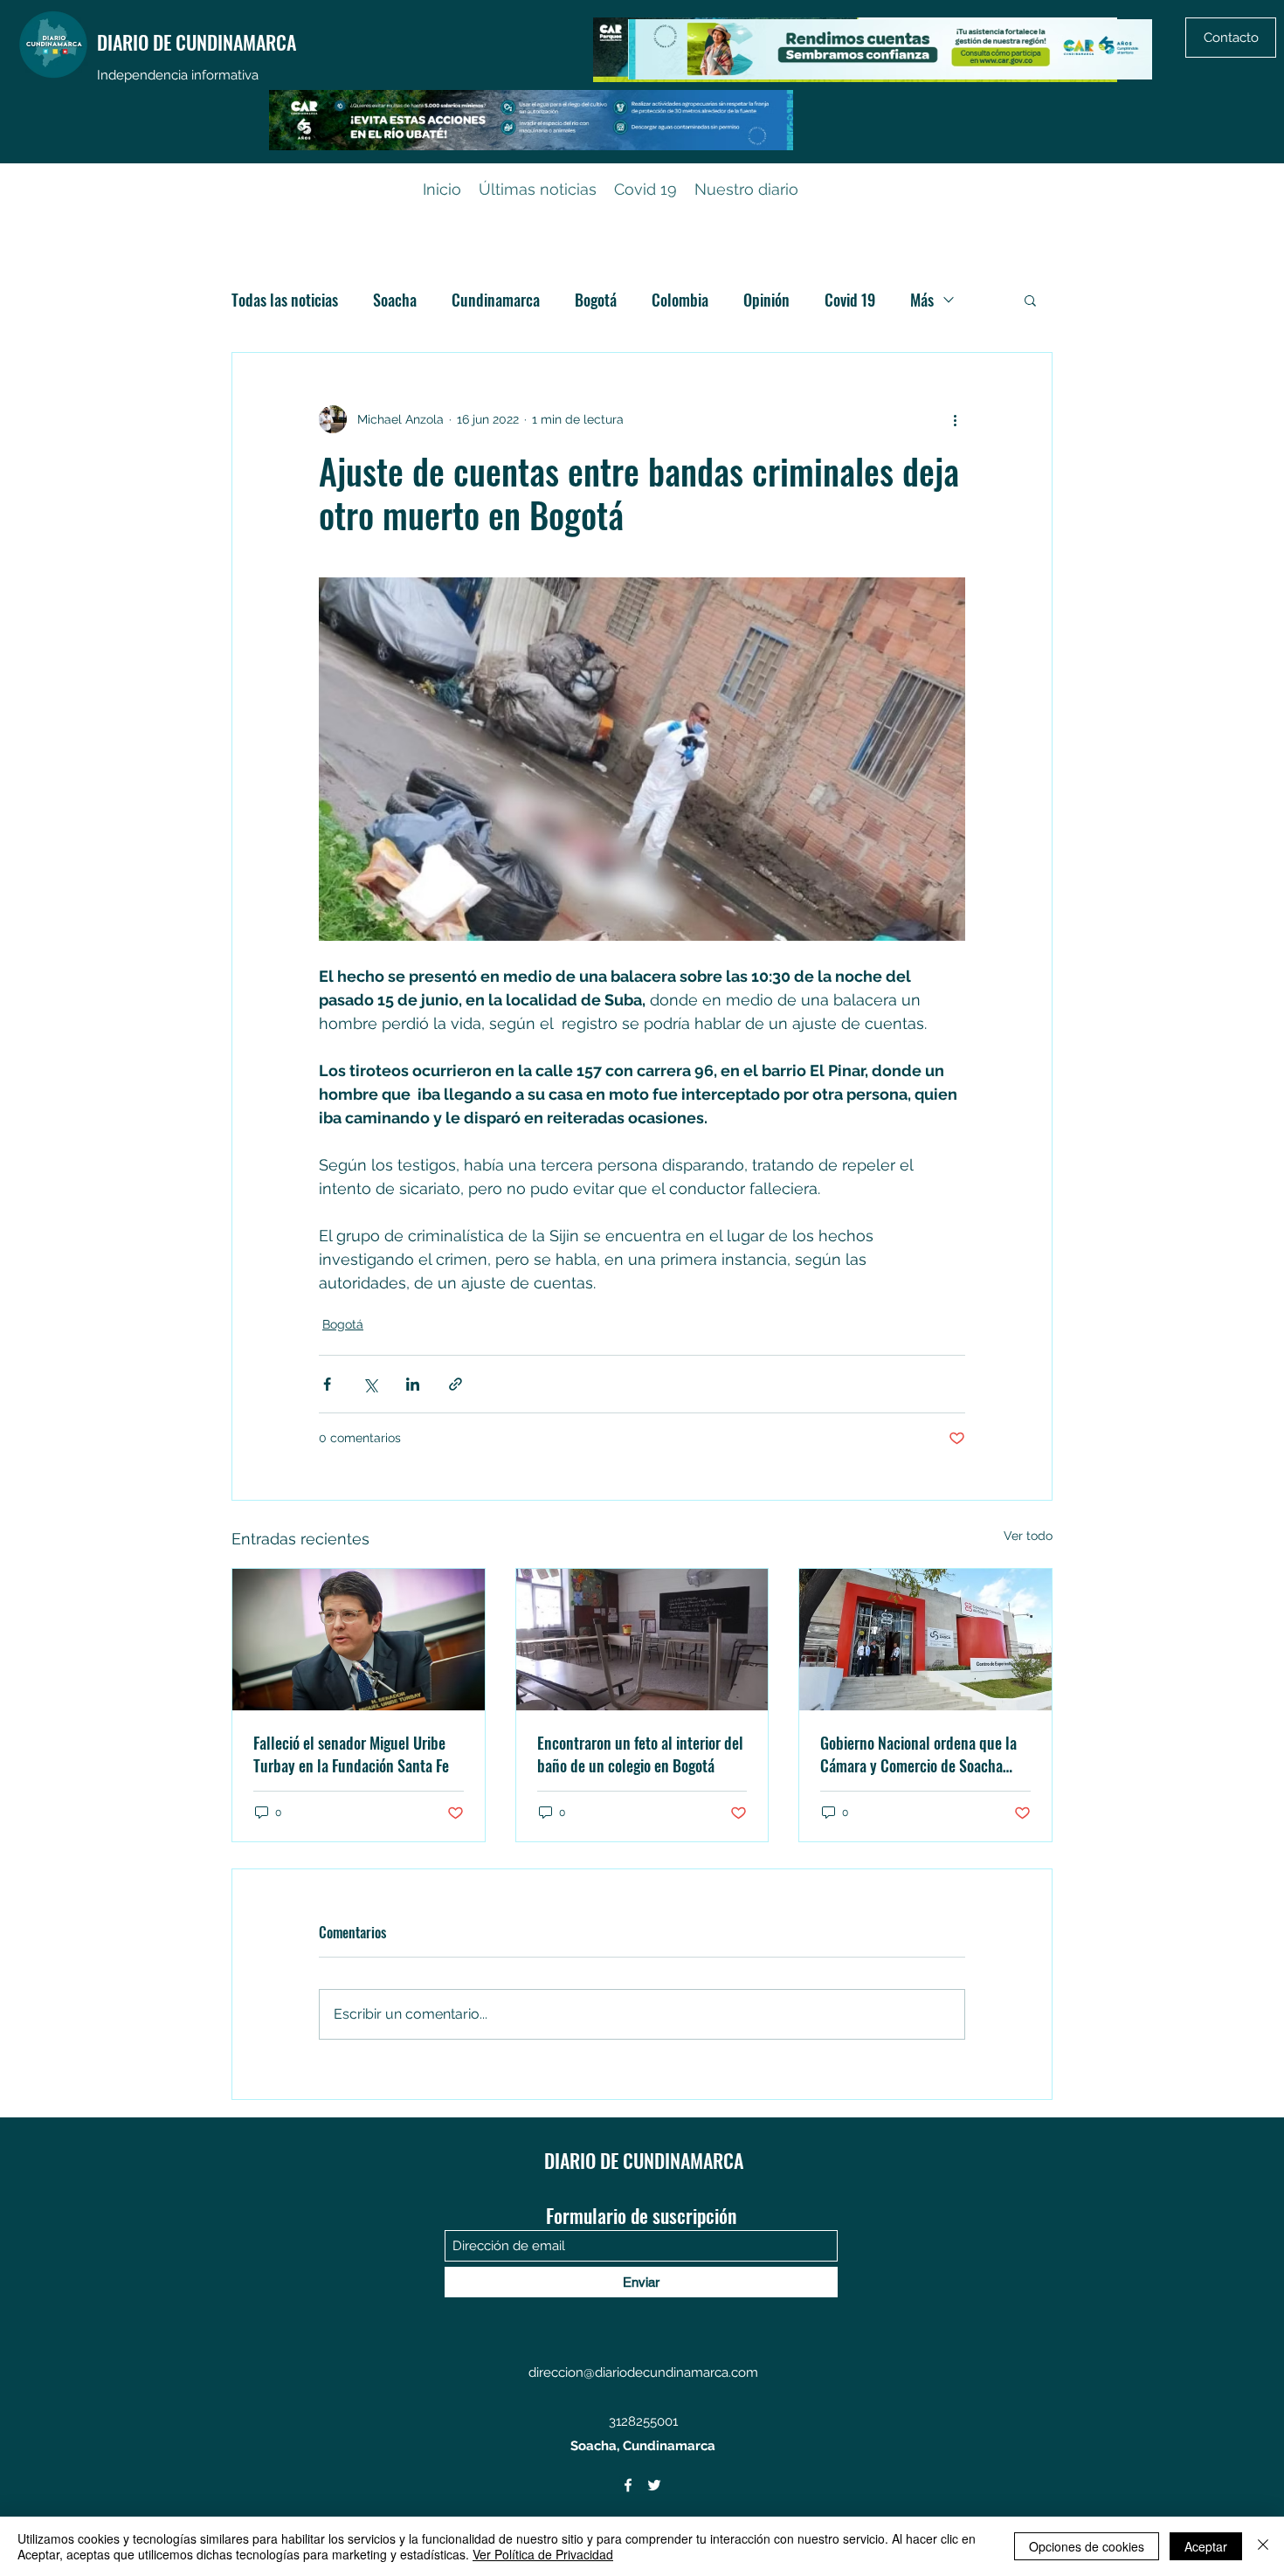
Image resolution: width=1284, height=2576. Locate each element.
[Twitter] (654, 2485)
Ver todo (1028, 1536)
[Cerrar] (1263, 2546)
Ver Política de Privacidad (543, 2554)
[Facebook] (628, 2485)
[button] (1030, 300)
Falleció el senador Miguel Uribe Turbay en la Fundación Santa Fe (351, 1754)
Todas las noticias (285, 300)
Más (922, 300)
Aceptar (1206, 2546)
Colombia (680, 300)
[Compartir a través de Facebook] (327, 1384)
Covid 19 (850, 300)
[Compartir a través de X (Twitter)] (370, 1384)
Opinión (766, 300)
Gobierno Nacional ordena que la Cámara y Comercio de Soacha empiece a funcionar (918, 1754)
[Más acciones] (955, 419)
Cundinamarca (496, 300)
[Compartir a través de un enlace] (456, 1384)
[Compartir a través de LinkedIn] (413, 1384)
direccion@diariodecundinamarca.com (643, 2372)
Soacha (395, 300)
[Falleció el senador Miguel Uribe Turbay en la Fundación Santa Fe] (359, 1640)
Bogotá (596, 300)
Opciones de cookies (1087, 2546)
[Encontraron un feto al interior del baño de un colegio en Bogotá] (642, 1640)
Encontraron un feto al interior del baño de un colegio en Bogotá (640, 1754)
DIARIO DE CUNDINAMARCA (197, 42)
